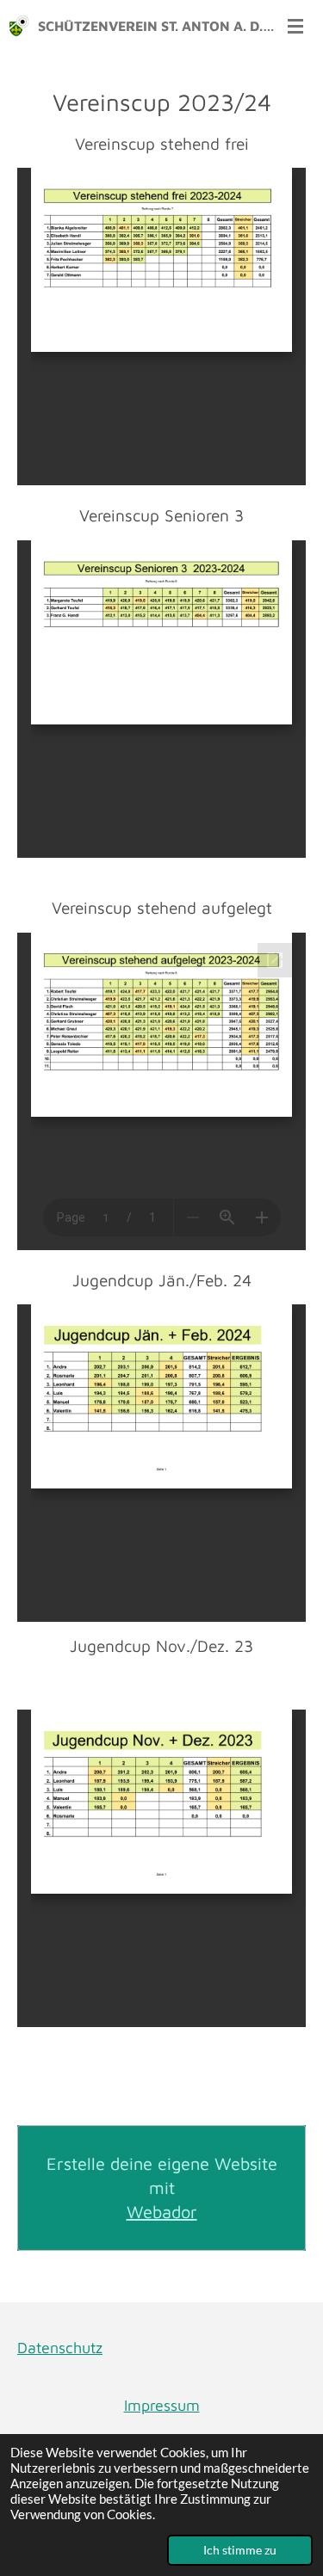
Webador (162, 2212)
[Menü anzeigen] (295, 26)
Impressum (162, 2405)
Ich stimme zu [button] (240, 2550)
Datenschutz (60, 2348)
